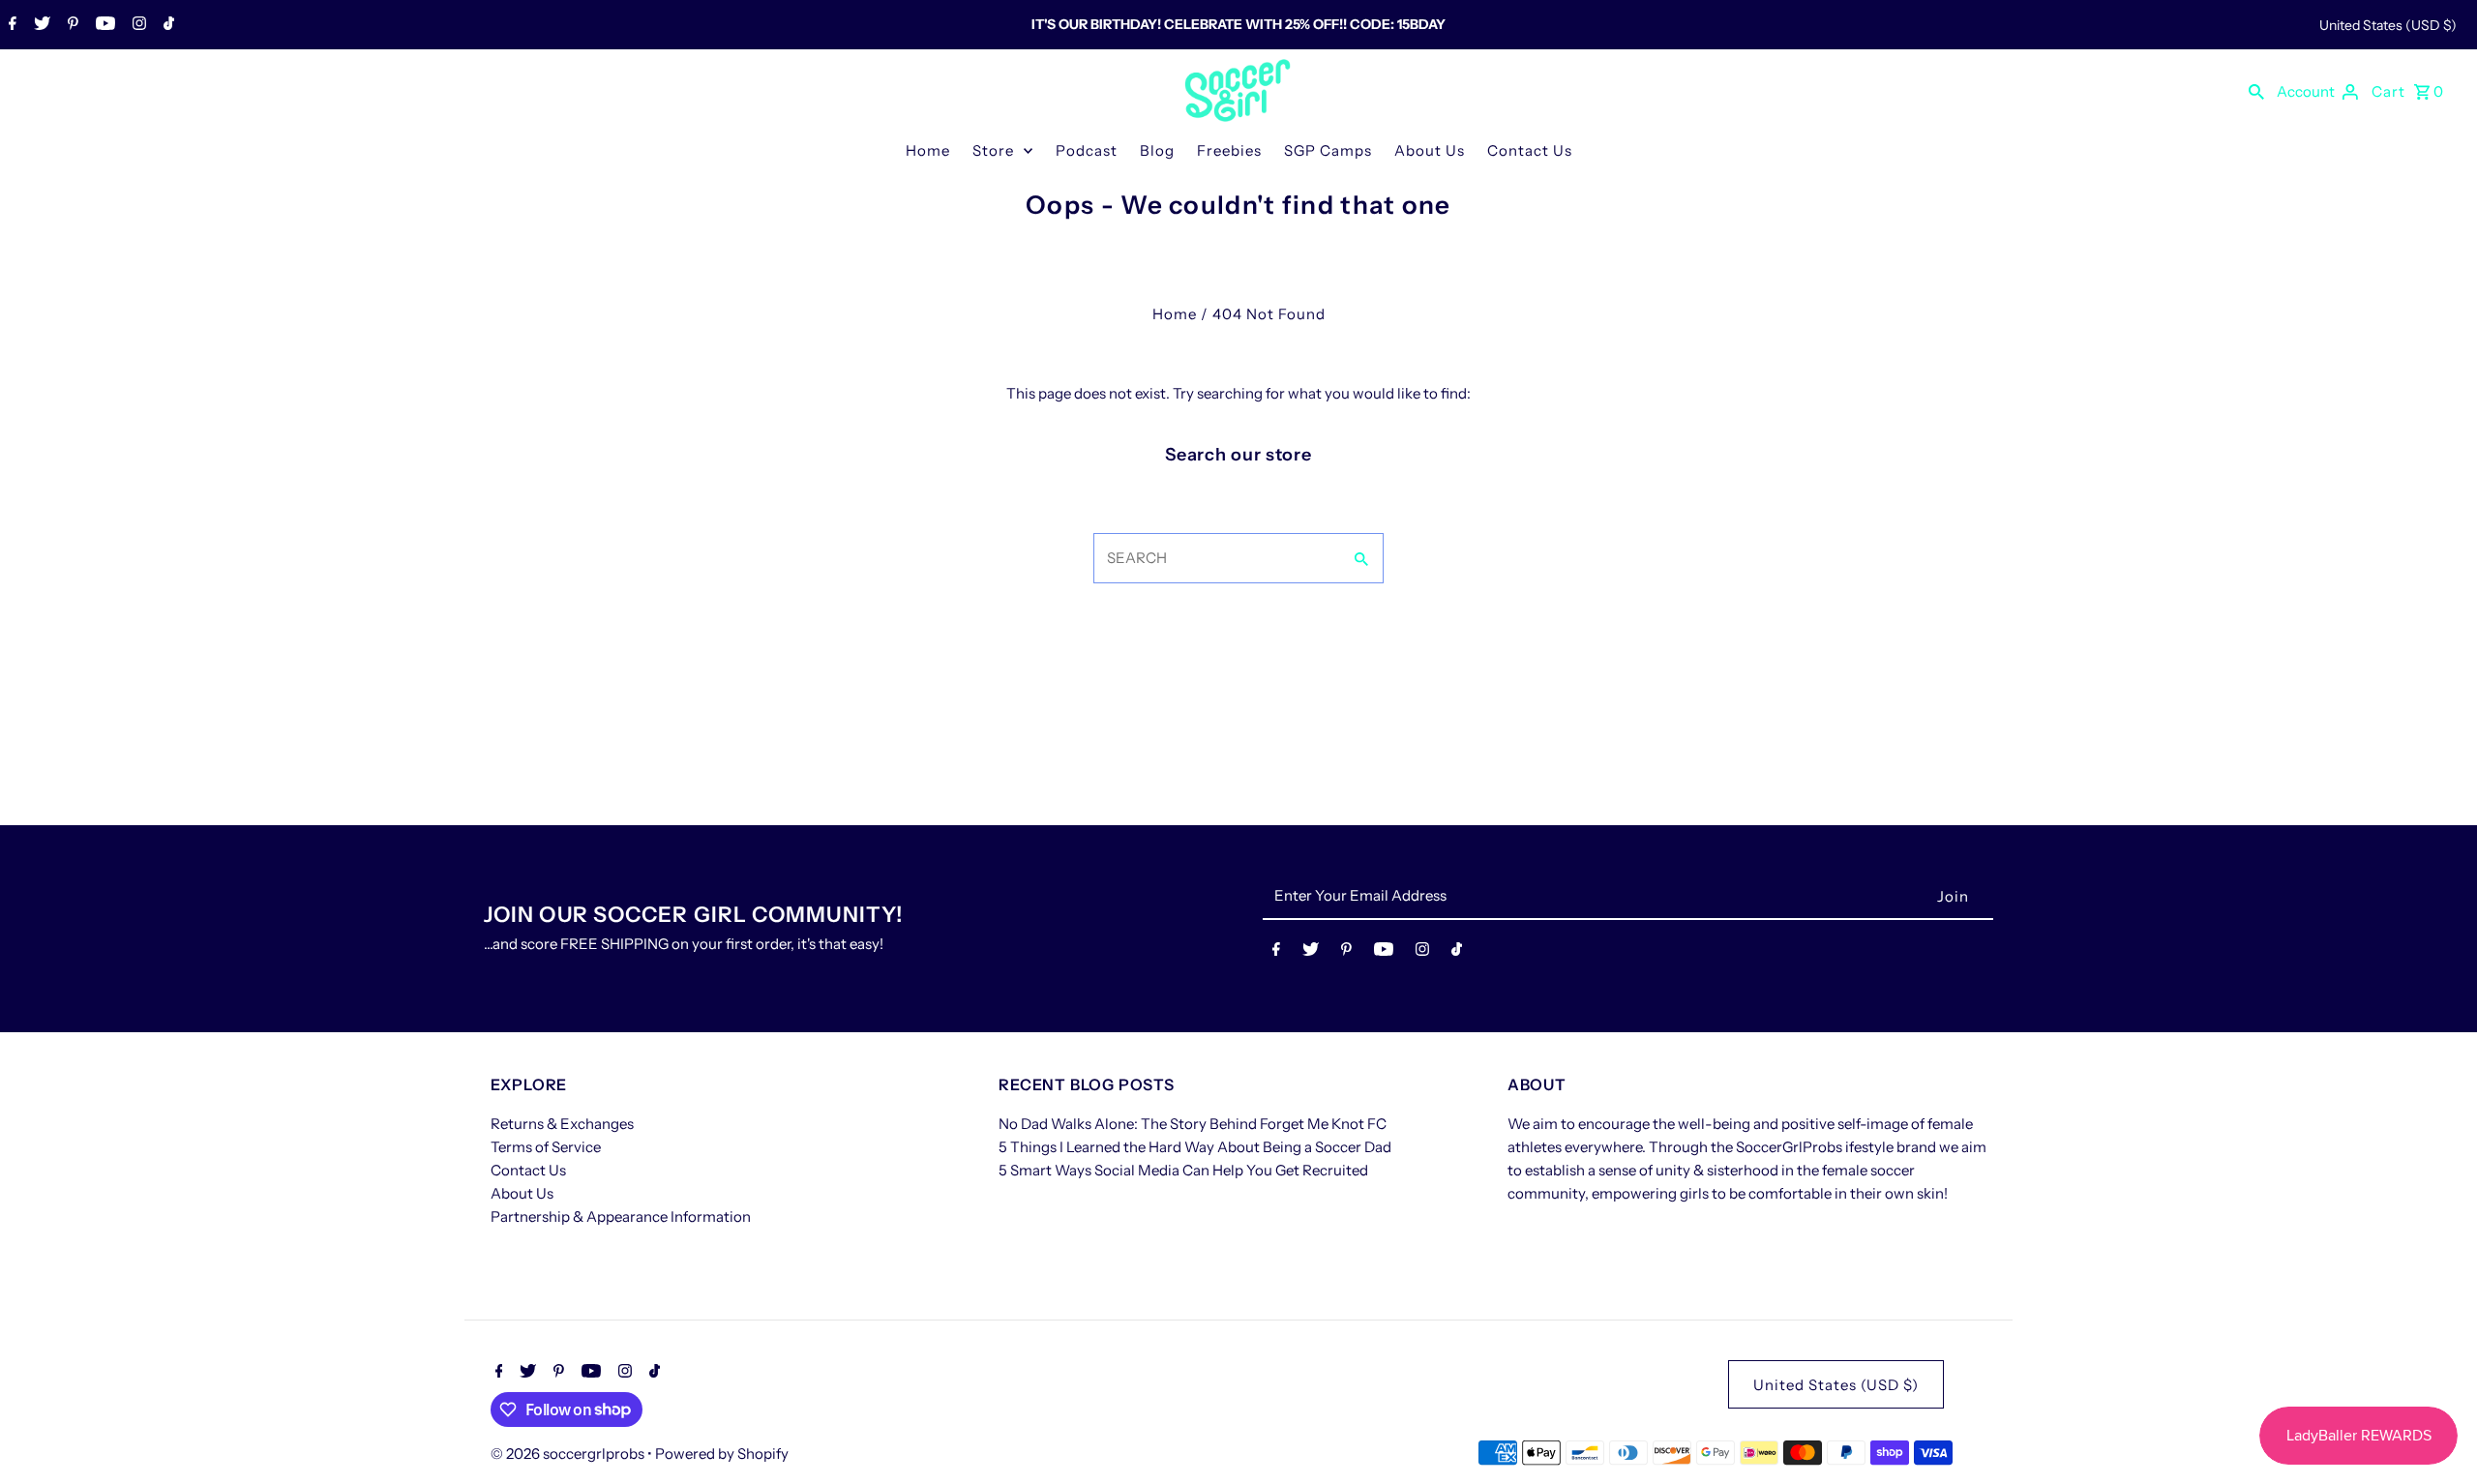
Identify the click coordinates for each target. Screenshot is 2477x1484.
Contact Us (1530, 150)
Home (928, 150)
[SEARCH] (2256, 91)
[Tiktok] (166, 25)
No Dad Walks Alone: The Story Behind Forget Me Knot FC (1193, 1124)
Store (993, 150)
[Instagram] (137, 25)
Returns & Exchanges (562, 1124)
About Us (1430, 150)
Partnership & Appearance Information (621, 1217)
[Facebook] (10, 25)
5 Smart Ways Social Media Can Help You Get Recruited (1183, 1170)
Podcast (1087, 150)
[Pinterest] (71, 25)
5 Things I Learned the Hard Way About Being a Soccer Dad (1195, 1147)
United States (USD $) (2388, 25)
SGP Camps (1328, 150)
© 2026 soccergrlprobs (569, 1454)
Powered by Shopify (722, 1454)
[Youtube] (103, 25)
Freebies (1229, 150)
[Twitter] (40, 25)
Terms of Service (546, 1147)
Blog (1157, 150)
